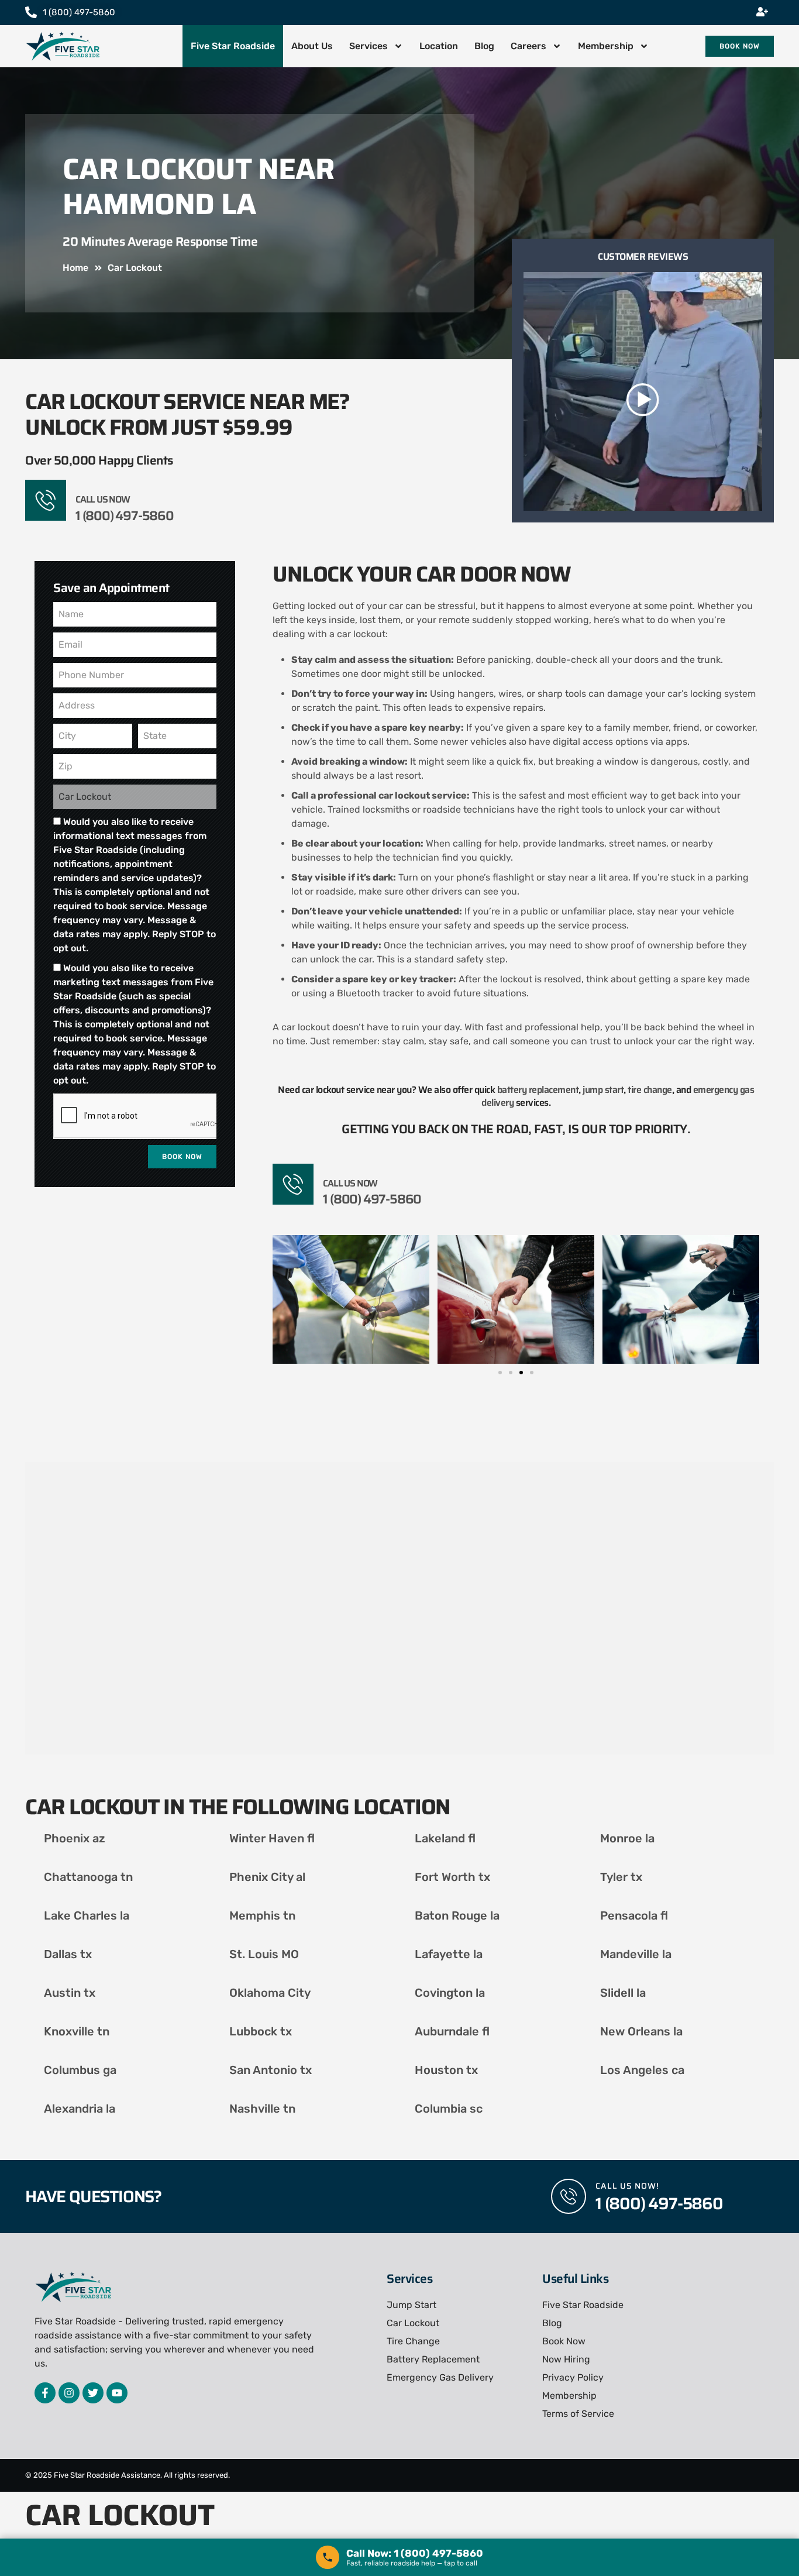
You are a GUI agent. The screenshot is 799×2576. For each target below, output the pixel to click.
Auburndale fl (452, 2031)
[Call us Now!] (569, 2196)
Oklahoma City (270, 1993)
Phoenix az (75, 1838)
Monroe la (627, 1838)
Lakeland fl (445, 1838)
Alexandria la (80, 2109)
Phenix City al (267, 1877)
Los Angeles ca (642, 2070)
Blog (484, 46)
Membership (606, 46)
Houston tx (446, 2070)
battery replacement (538, 1090)
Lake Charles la (87, 1915)
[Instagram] (69, 2393)
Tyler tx (621, 1877)
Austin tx (70, 1993)
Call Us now (103, 499)
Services (368, 46)
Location (439, 46)
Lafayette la (449, 1954)
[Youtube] (117, 2393)
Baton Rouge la (457, 1915)
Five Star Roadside (233, 46)
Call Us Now (350, 1183)
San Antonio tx (271, 2070)
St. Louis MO (264, 1954)
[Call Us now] (46, 500)
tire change (650, 1090)
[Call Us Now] (293, 1184)
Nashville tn (262, 2109)
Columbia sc (449, 2109)
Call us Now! (627, 2186)
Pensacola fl (634, 1915)
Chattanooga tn (88, 1877)
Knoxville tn (77, 2031)
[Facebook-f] (45, 2393)
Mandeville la (636, 1954)
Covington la (450, 1993)
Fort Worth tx (452, 1877)
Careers (528, 46)
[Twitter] (93, 2393)
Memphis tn (262, 1915)
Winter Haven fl (272, 1838)
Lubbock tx (261, 2031)
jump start (603, 1090)
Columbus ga (80, 2070)
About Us (312, 46)
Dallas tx (68, 1954)
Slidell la (623, 1993)
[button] (500, 1373)
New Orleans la (641, 2031)
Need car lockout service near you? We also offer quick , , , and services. (516, 1097)
